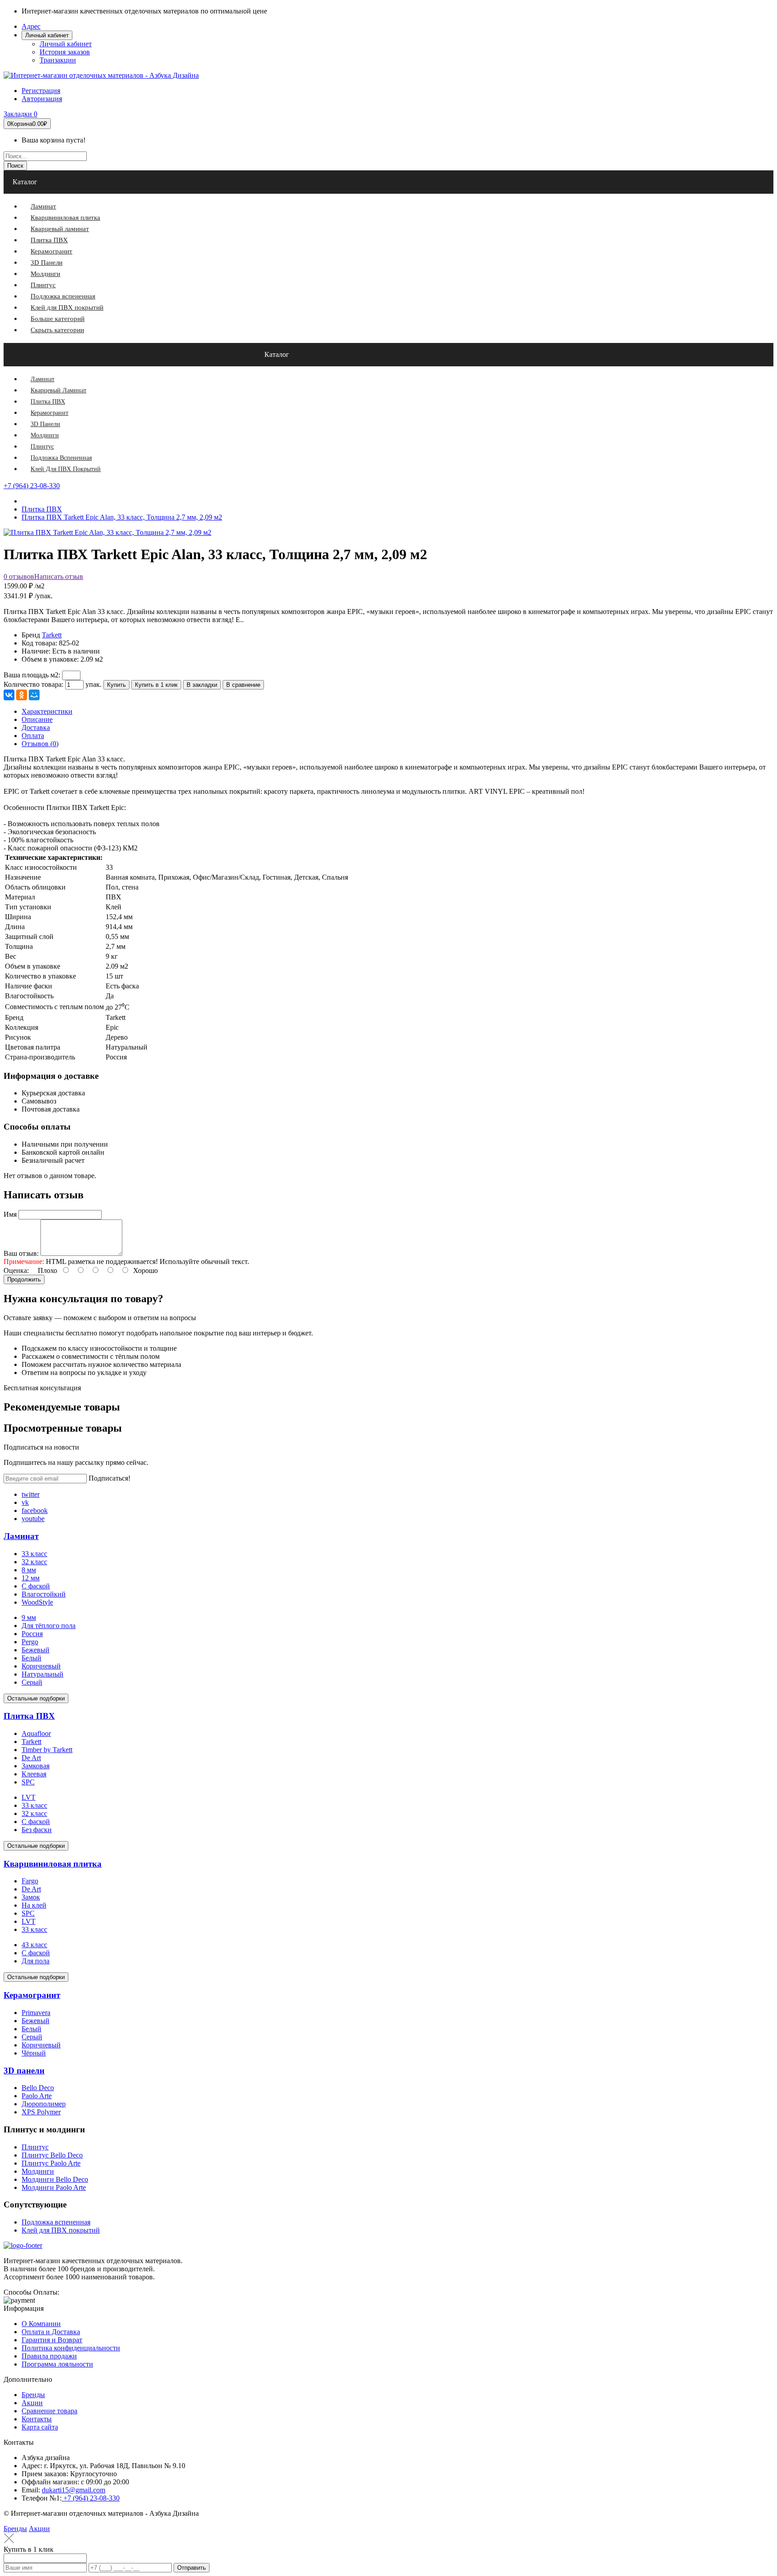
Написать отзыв (59, 576)
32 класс (34, 1562)
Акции (32, 2403)
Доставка (36, 727)
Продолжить (24, 1279)
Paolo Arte (37, 2096)
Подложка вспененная (56, 2222)
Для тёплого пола (49, 1626)
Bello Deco (38, 2088)
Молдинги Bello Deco (55, 2179)
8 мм (29, 1570)
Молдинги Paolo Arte (54, 2187)
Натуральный (42, 1674)
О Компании (41, 2324)
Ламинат (21, 1536)
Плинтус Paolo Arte (51, 2163)
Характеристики (47, 711)
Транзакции (58, 60)
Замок (31, 1897)
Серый (32, 1682)
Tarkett (52, 635)
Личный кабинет (66, 44)
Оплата (33, 736)
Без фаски (37, 1830)
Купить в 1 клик (156, 685)
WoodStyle (37, 1602)
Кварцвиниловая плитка (53, 1864)
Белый (31, 1658)
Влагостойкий (44, 1594)
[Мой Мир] (34, 695)
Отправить (192, 2568)
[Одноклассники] (22, 695)
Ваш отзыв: (21, 1253)
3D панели (24, 2071)
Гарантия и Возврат (52, 2340)
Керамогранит (32, 1995)
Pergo (30, 1642)
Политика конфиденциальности (71, 2348)
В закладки (202, 685)
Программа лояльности (57, 2364)
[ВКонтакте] (9, 695)
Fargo (30, 1881)
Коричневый (41, 1666)
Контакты (37, 2419)
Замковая (36, 1766)
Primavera (36, 2013)
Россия (32, 1634)
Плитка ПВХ (29, 1716)
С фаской (36, 1586)
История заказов (65, 52)
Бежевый (36, 1650)
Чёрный (34, 2053)
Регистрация (41, 91)
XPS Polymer (41, 2112)
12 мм (31, 1578)
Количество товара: (33, 684)
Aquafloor (36, 1733)
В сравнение (243, 685)
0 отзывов (19, 576)
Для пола (36, 1961)
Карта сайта (40, 2427)
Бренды (33, 2395)
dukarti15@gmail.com (74, 2490)
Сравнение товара (49, 2411)
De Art (31, 1758)
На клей (34, 1905)
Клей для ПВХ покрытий (61, 2230)
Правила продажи (49, 2356)
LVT (29, 1797)
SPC (28, 1782)
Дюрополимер (44, 2104)
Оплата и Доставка (51, 2332)
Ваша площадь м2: (32, 675)
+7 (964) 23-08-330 (32, 486)
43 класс (34, 1945)
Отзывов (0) (40, 744)
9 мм (29, 1617)
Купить (116, 685)
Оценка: (16, 1270)
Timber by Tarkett (47, 1750)
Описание (37, 719)
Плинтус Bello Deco (52, 2155)
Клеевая (34, 1774)
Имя (10, 1214)
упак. (94, 684)
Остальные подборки (36, 1698)
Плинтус (35, 2147)
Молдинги (38, 2171)
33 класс (34, 1554)
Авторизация (42, 99)
